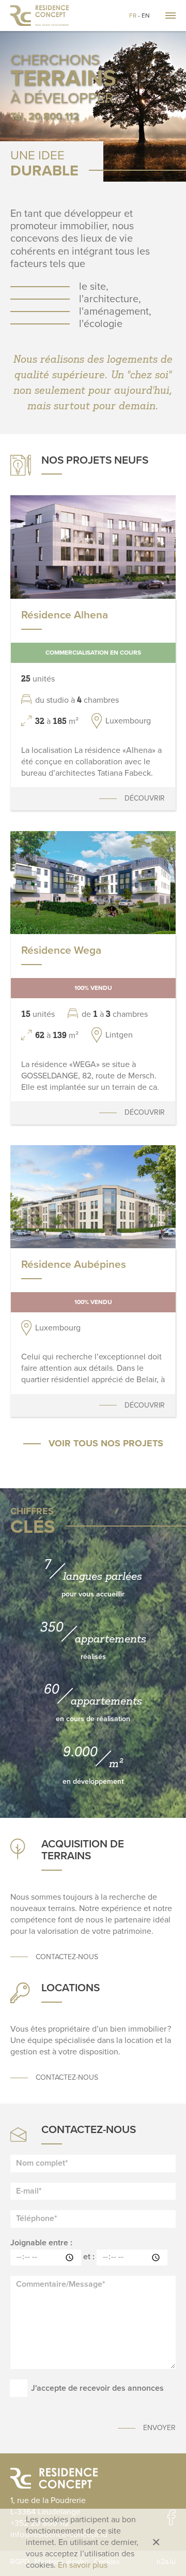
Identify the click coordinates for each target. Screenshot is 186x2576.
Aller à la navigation (171, 16)
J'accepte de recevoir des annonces (97, 2388)
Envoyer (159, 2428)
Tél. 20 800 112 (45, 116)
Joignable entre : (41, 2243)
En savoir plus (83, 2565)
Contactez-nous (67, 1957)
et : (89, 2257)
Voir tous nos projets (106, 1443)
